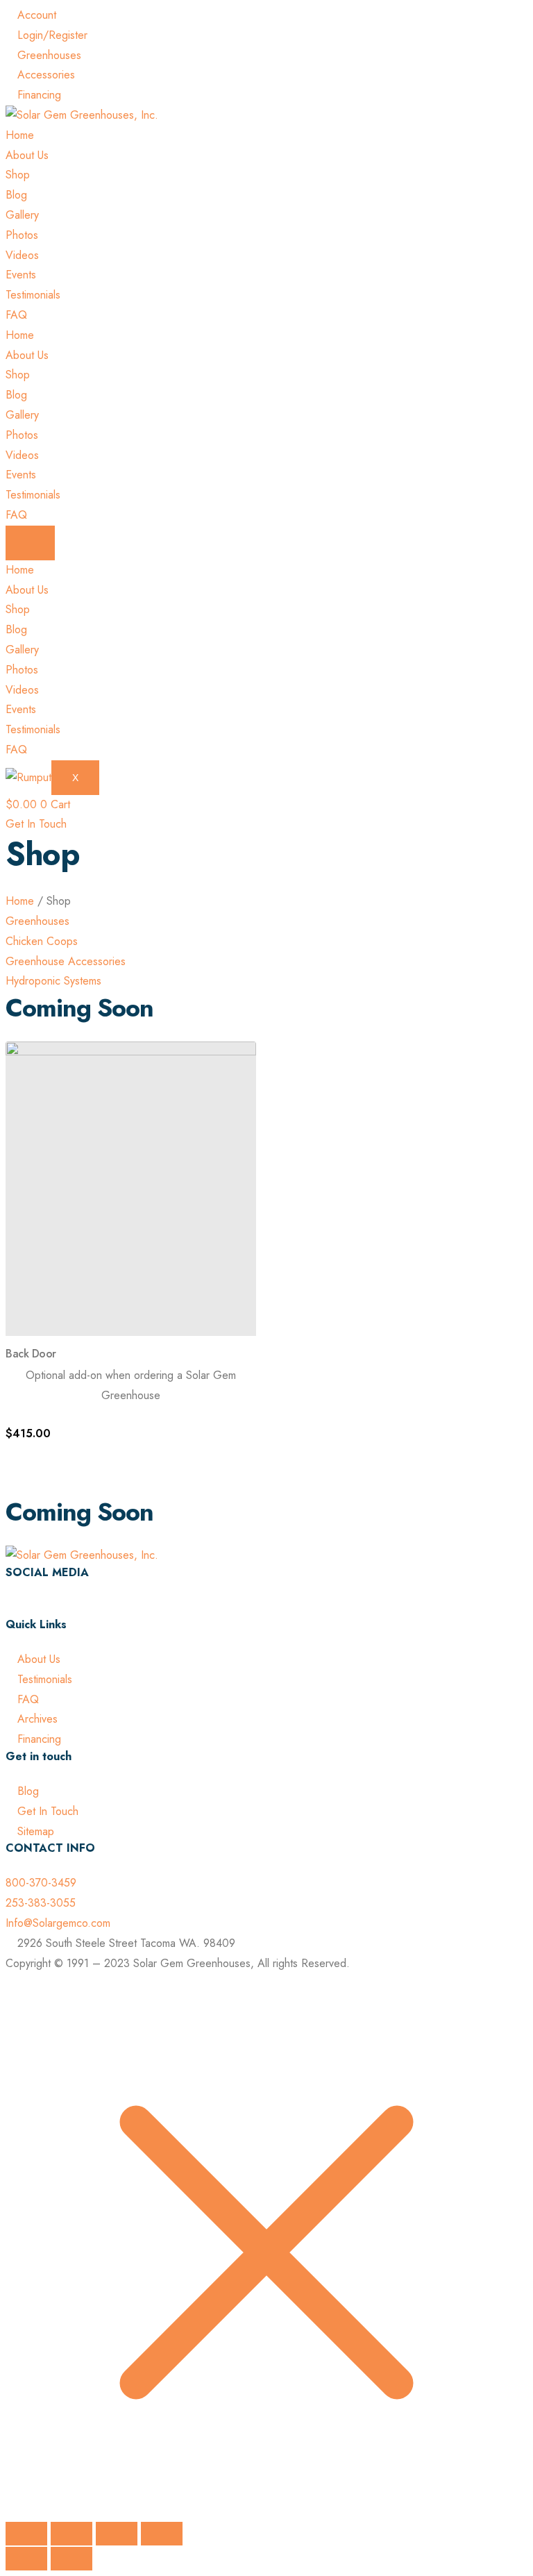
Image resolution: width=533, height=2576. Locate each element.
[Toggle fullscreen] (71, 2534)
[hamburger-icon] (30, 543)
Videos (22, 255)
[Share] (117, 2534)
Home (20, 135)
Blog (16, 195)
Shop (18, 175)
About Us (27, 155)
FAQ (16, 315)
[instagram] (10, 1607)
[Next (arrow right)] (71, 2559)
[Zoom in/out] (26, 2534)
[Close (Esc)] (162, 2534)
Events (21, 275)
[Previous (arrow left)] (26, 2559)
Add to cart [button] (54, 1456)
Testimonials (33, 295)
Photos (22, 235)
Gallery (22, 215)
